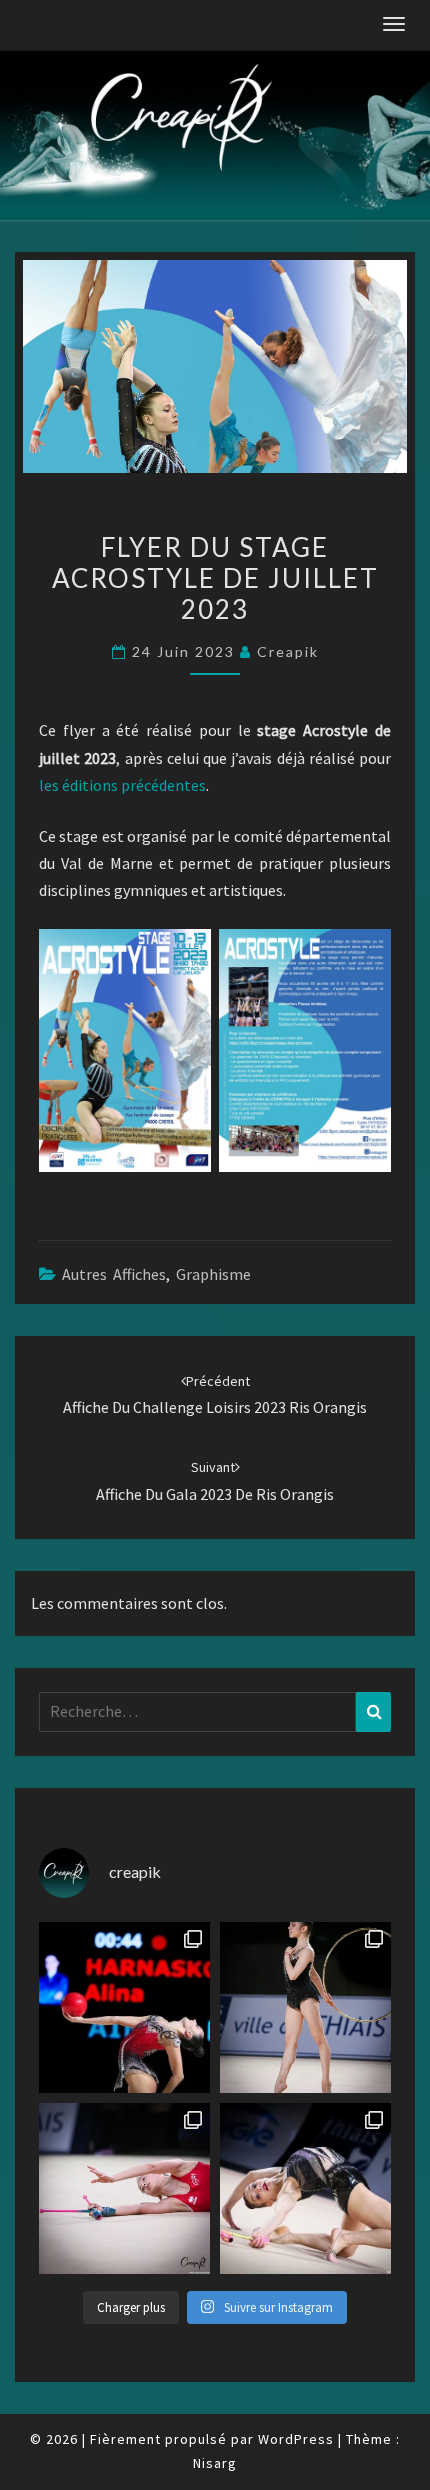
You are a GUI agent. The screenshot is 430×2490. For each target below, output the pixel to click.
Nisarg (215, 2463)
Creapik (288, 651)
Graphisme (213, 1274)
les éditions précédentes (122, 785)
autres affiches (114, 1274)
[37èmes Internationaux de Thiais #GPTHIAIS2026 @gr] (124, 2007)
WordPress (296, 2439)
